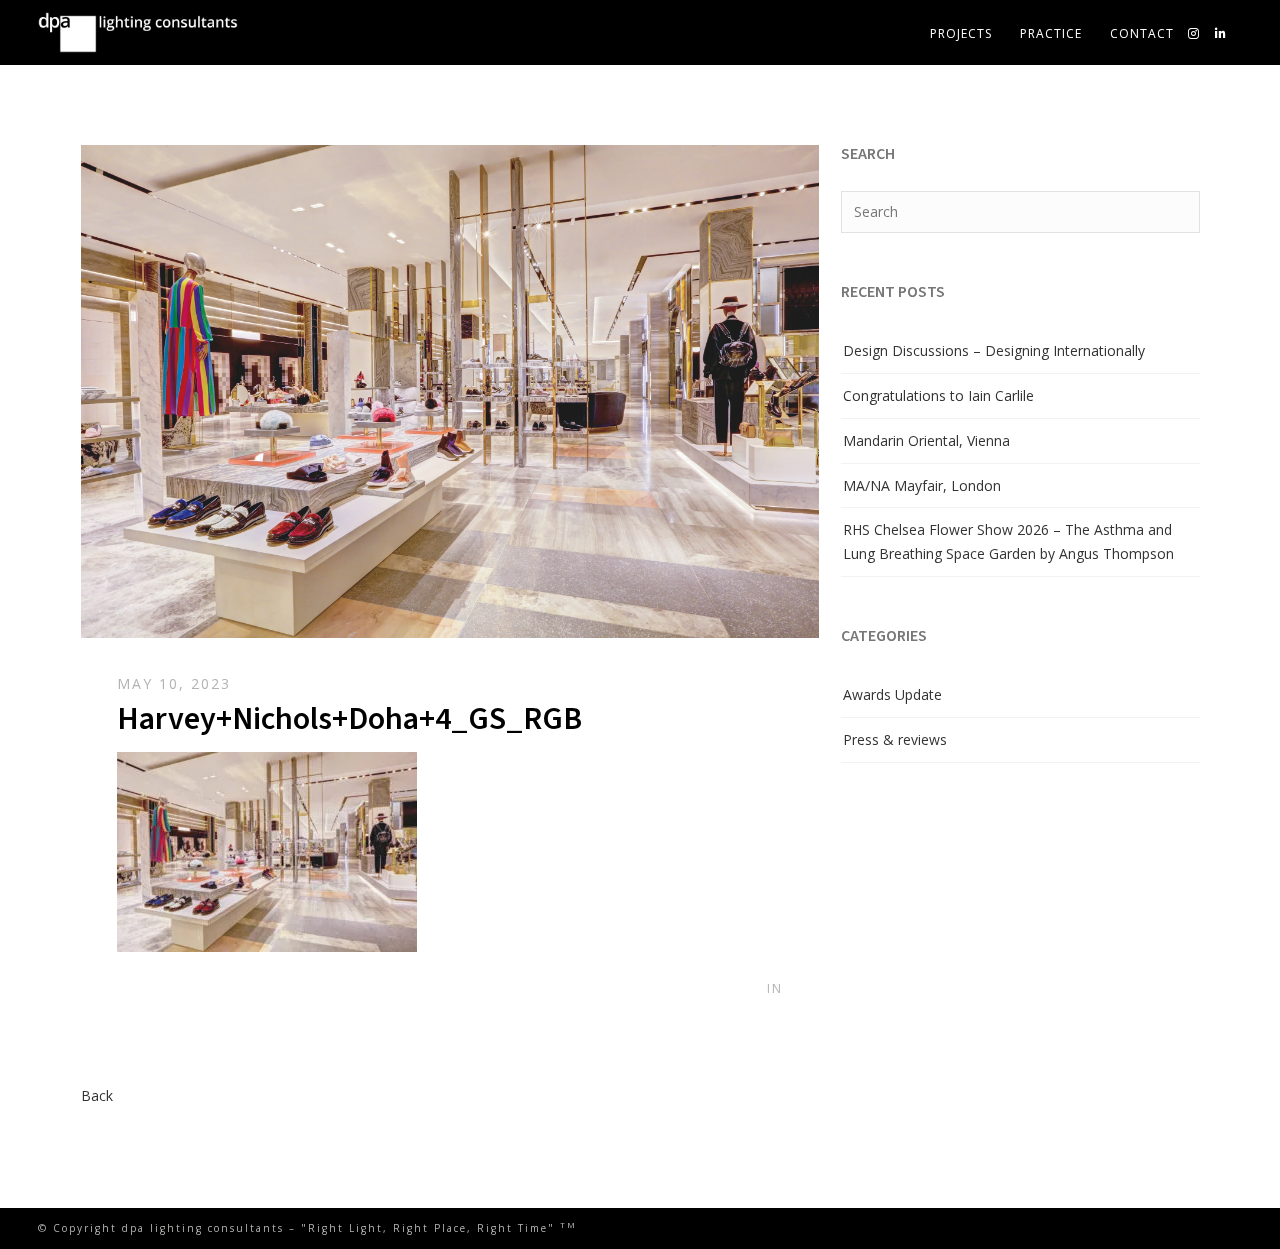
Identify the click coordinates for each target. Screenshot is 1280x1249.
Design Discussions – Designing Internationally (994, 350)
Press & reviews (895, 739)
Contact (1142, 33)
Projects (961, 33)
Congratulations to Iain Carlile (938, 395)
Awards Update (892, 694)
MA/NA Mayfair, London (922, 485)
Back (97, 1095)
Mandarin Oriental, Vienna (926, 440)
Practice (1051, 33)
